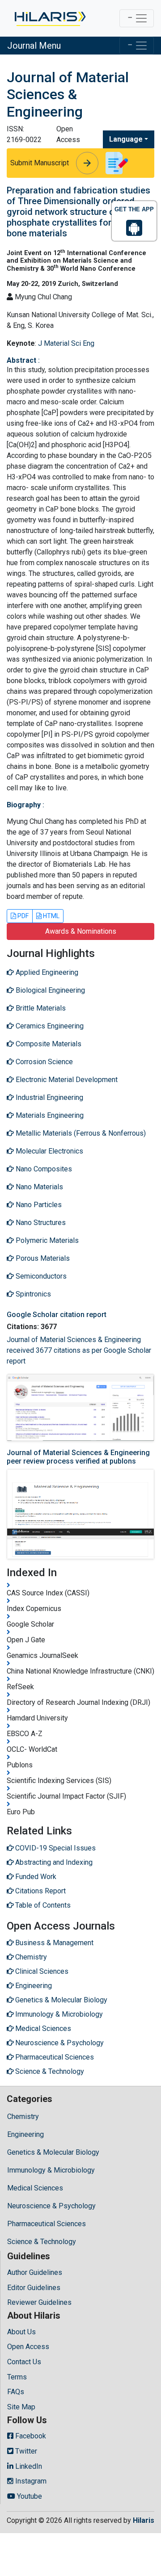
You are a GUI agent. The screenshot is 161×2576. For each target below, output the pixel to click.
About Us (21, 2332)
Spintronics (32, 1294)
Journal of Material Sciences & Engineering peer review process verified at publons (78, 1457)
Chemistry (23, 2117)
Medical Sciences (35, 2188)
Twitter (25, 2451)
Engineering (25, 2134)
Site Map (21, 2407)
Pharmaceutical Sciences (47, 2224)
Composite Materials (48, 1044)
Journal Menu (34, 46)
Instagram (30, 2481)
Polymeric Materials (46, 1240)
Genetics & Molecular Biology (53, 2152)
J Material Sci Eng (66, 343)
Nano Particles (38, 1205)
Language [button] (126, 139)
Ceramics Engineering (49, 1026)
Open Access (28, 2347)
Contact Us (24, 2362)
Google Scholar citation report (57, 1315)
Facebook (30, 2436)
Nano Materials (38, 1187)
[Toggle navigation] (137, 18)
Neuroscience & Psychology (51, 2206)
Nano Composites (43, 1169)
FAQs (16, 2392)
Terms (17, 2377)
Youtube (29, 2496)
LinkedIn (28, 2466)
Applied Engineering (46, 972)
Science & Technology (42, 2242)
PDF (22, 916)
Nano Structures (40, 1223)
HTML (51, 916)
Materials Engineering (49, 1115)
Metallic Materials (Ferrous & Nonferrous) (80, 1133)
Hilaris (144, 2520)
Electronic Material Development (66, 1080)
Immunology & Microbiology (51, 2170)
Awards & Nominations (81, 931)
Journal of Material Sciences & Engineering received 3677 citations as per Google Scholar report (79, 1350)
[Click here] (49, 18)
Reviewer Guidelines (39, 2302)
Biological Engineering (49, 990)
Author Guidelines (35, 2272)
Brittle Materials (40, 1008)
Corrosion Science (43, 1062)
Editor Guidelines (34, 2288)
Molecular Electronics (49, 1151)
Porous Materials (42, 1258)
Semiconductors (40, 1276)
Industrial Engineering (49, 1097)
